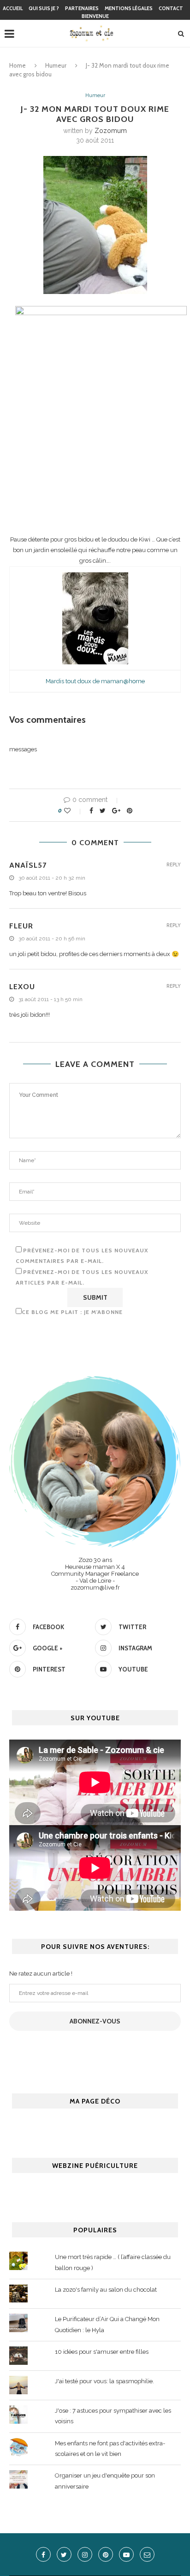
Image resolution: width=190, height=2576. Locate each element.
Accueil (13, 8)
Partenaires (82, 8)
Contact (171, 8)
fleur (21, 926)
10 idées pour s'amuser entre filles (102, 2352)
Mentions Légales (129, 8)
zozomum (111, 131)
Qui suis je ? (44, 8)
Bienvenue (95, 16)
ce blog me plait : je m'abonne (72, 1312)
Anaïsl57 (28, 865)
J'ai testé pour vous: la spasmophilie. (104, 2381)
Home (18, 65)
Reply (174, 865)
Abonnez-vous (95, 2021)
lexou (22, 987)
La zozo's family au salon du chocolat (106, 2290)
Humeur (56, 65)
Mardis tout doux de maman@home (95, 681)
